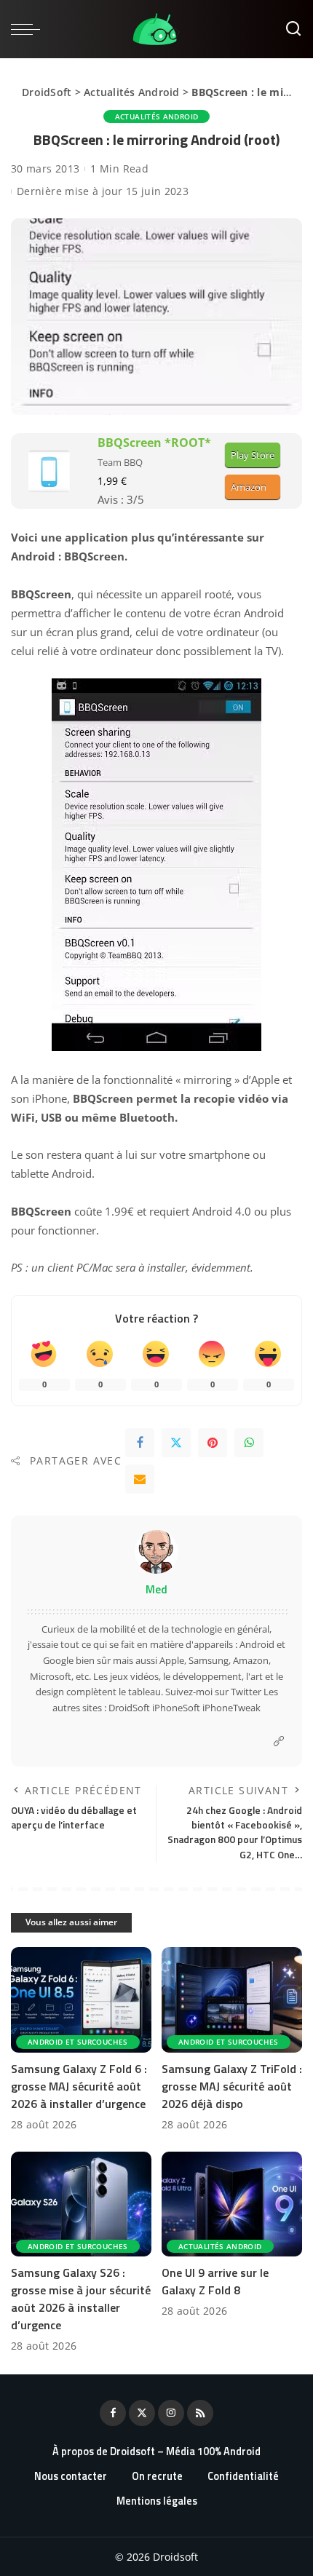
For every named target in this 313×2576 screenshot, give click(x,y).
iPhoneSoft (176, 1708)
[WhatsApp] (249, 1443)
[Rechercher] (293, 29)
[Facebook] (140, 1443)
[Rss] (200, 2413)
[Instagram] (171, 2413)
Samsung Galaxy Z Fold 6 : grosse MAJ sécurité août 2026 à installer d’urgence (79, 2086)
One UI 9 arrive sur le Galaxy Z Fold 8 (215, 2281)
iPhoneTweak (231, 1708)
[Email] (140, 1479)
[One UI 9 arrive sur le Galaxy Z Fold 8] (232, 2204)
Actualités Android (132, 92)
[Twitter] (176, 1443)
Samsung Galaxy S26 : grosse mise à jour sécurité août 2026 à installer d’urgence (81, 2299)
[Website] (279, 1741)
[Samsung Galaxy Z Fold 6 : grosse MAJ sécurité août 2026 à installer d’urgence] (81, 2000)
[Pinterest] (213, 1443)
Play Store (253, 455)
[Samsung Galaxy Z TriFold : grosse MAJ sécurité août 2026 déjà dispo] (232, 2000)
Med (156, 1589)
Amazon (249, 487)
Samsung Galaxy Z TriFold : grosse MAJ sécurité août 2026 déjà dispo (232, 2086)
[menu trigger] (29, 29)
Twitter (246, 1692)
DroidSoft (47, 92)
